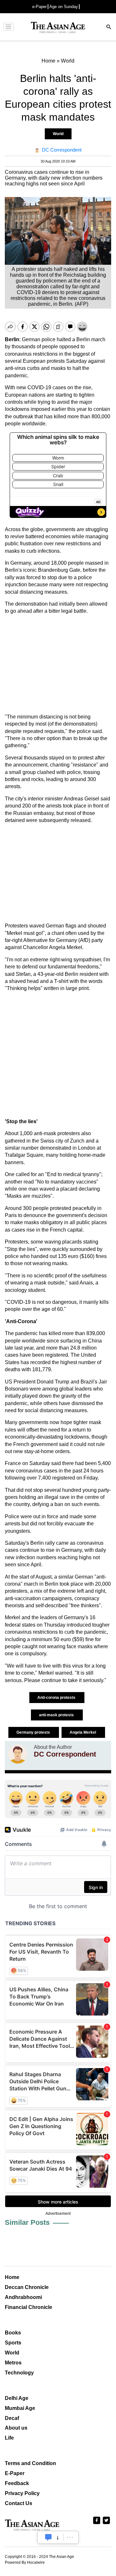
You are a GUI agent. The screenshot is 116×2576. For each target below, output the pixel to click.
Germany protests (34, 1732)
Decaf (12, 2418)
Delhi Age (17, 2398)
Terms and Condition (30, 2463)
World (58, 134)
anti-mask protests (57, 1715)
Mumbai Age (20, 2408)
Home (12, 2277)
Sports (13, 2343)
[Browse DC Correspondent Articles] (18, 1754)
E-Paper (15, 2473)
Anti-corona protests (57, 1698)
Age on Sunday (64, 7)
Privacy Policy (22, 2493)
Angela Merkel (83, 1732)
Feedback (17, 2483)
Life (9, 2438)
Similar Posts (27, 2222)
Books (13, 2333)
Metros (13, 2363)
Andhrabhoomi (23, 2297)
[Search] (109, 28)
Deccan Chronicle (27, 2287)
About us (16, 2428)
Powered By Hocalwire (25, 2562)
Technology (19, 2373)
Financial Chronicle (29, 2307)
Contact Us (19, 2503)
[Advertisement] (58, 664)
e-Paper (39, 7)
